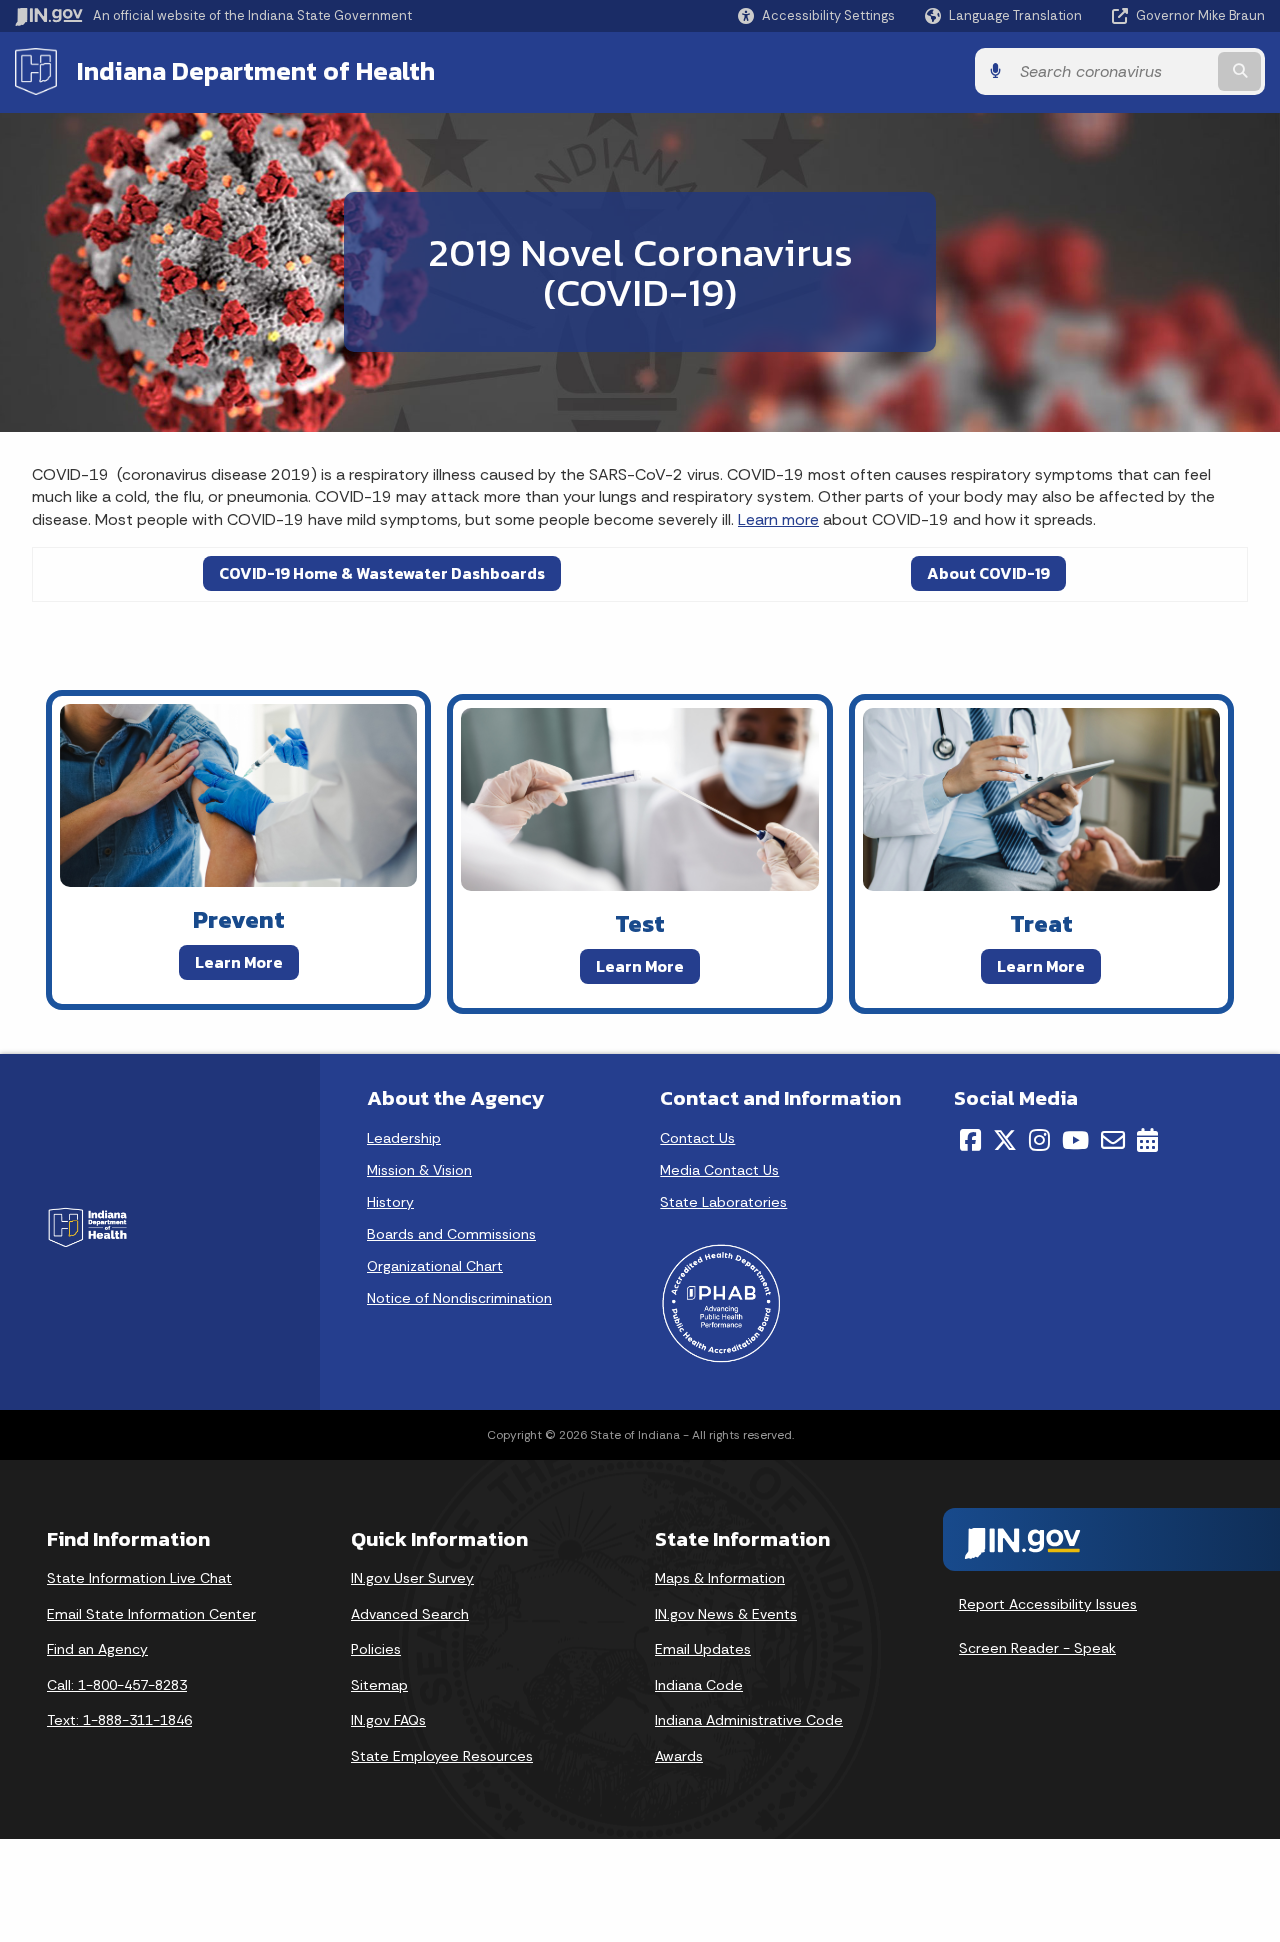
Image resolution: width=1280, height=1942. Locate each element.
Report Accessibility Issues (1048, 1604)
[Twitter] (1005, 1140)
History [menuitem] (390, 1202)
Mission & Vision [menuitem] (419, 1170)
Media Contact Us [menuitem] (719, 1170)
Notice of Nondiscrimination (459, 1298)
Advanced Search (410, 1614)
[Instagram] (1039, 1140)
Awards (679, 1756)
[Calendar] (1147, 1140)
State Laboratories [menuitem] (723, 1202)
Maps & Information (720, 1578)
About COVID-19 (988, 573)
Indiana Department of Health (256, 71)
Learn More (239, 962)
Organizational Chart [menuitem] (435, 1266)
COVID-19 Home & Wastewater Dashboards (382, 573)
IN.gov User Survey (412, 1578)
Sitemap (379, 1685)
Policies (376, 1649)
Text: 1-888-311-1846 (119, 1720)
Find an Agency (97, 1649)
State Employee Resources (442, 1756)
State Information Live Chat (139, 1578)
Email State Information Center (151, 1614)
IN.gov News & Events (726, 1614)
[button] (816, 15)
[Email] (1113, 1140)
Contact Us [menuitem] (697, 1138)
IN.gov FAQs (388, 1720)
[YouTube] (1075, 1140)
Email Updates (703, 1649)
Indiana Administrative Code (749, 1720)
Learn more (778, 519)
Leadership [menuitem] (404, 1138)
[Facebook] (970, 1140)
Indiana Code (699, 1685)
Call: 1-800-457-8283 (117, 1685)
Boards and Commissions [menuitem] (451, 1234)
